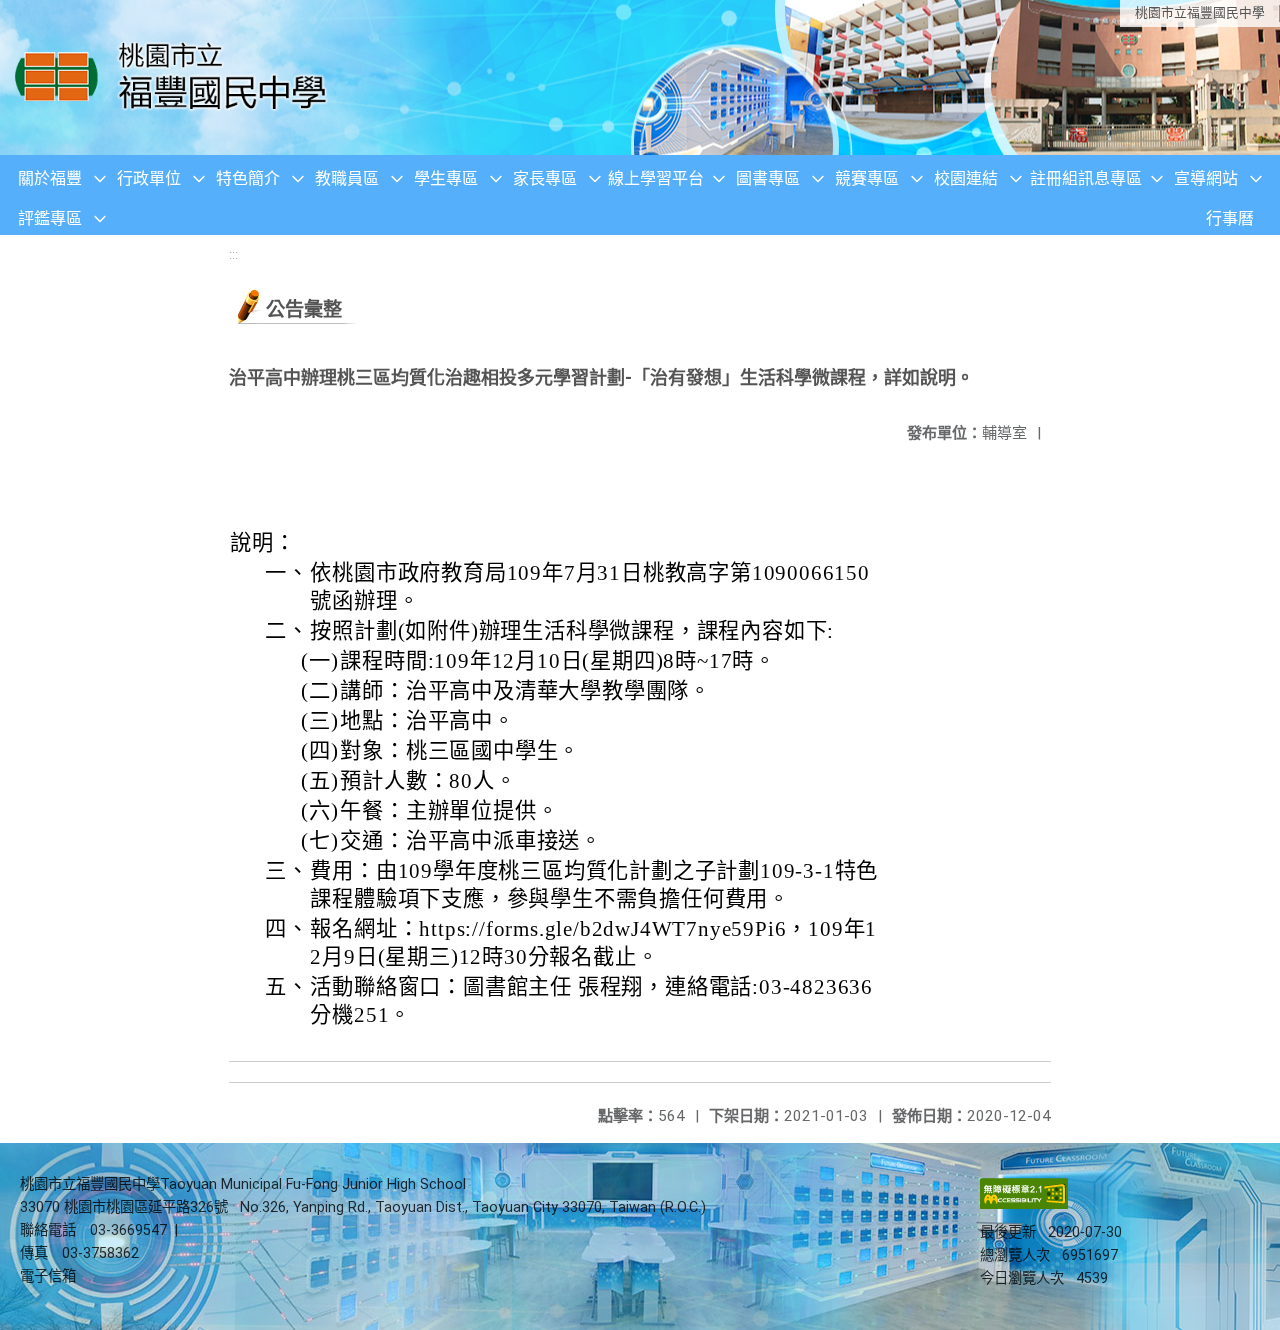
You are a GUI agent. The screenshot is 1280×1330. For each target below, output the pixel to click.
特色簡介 (248, 178)
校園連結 (966, 178)
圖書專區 (768, 178)
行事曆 (1230, 218)
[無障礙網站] (1024, 1204)
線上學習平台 (656, 178)
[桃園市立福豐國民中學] (176, 77)
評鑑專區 (50, 218)
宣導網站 (1206, 178)
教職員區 (347, 178)
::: (233, 254)
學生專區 (446, 178)
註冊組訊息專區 (1086, 178)
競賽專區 (867, 178)
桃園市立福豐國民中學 (1200, 12)
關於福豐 (50, 178)
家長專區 (545, 178)
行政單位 (149, 178)
